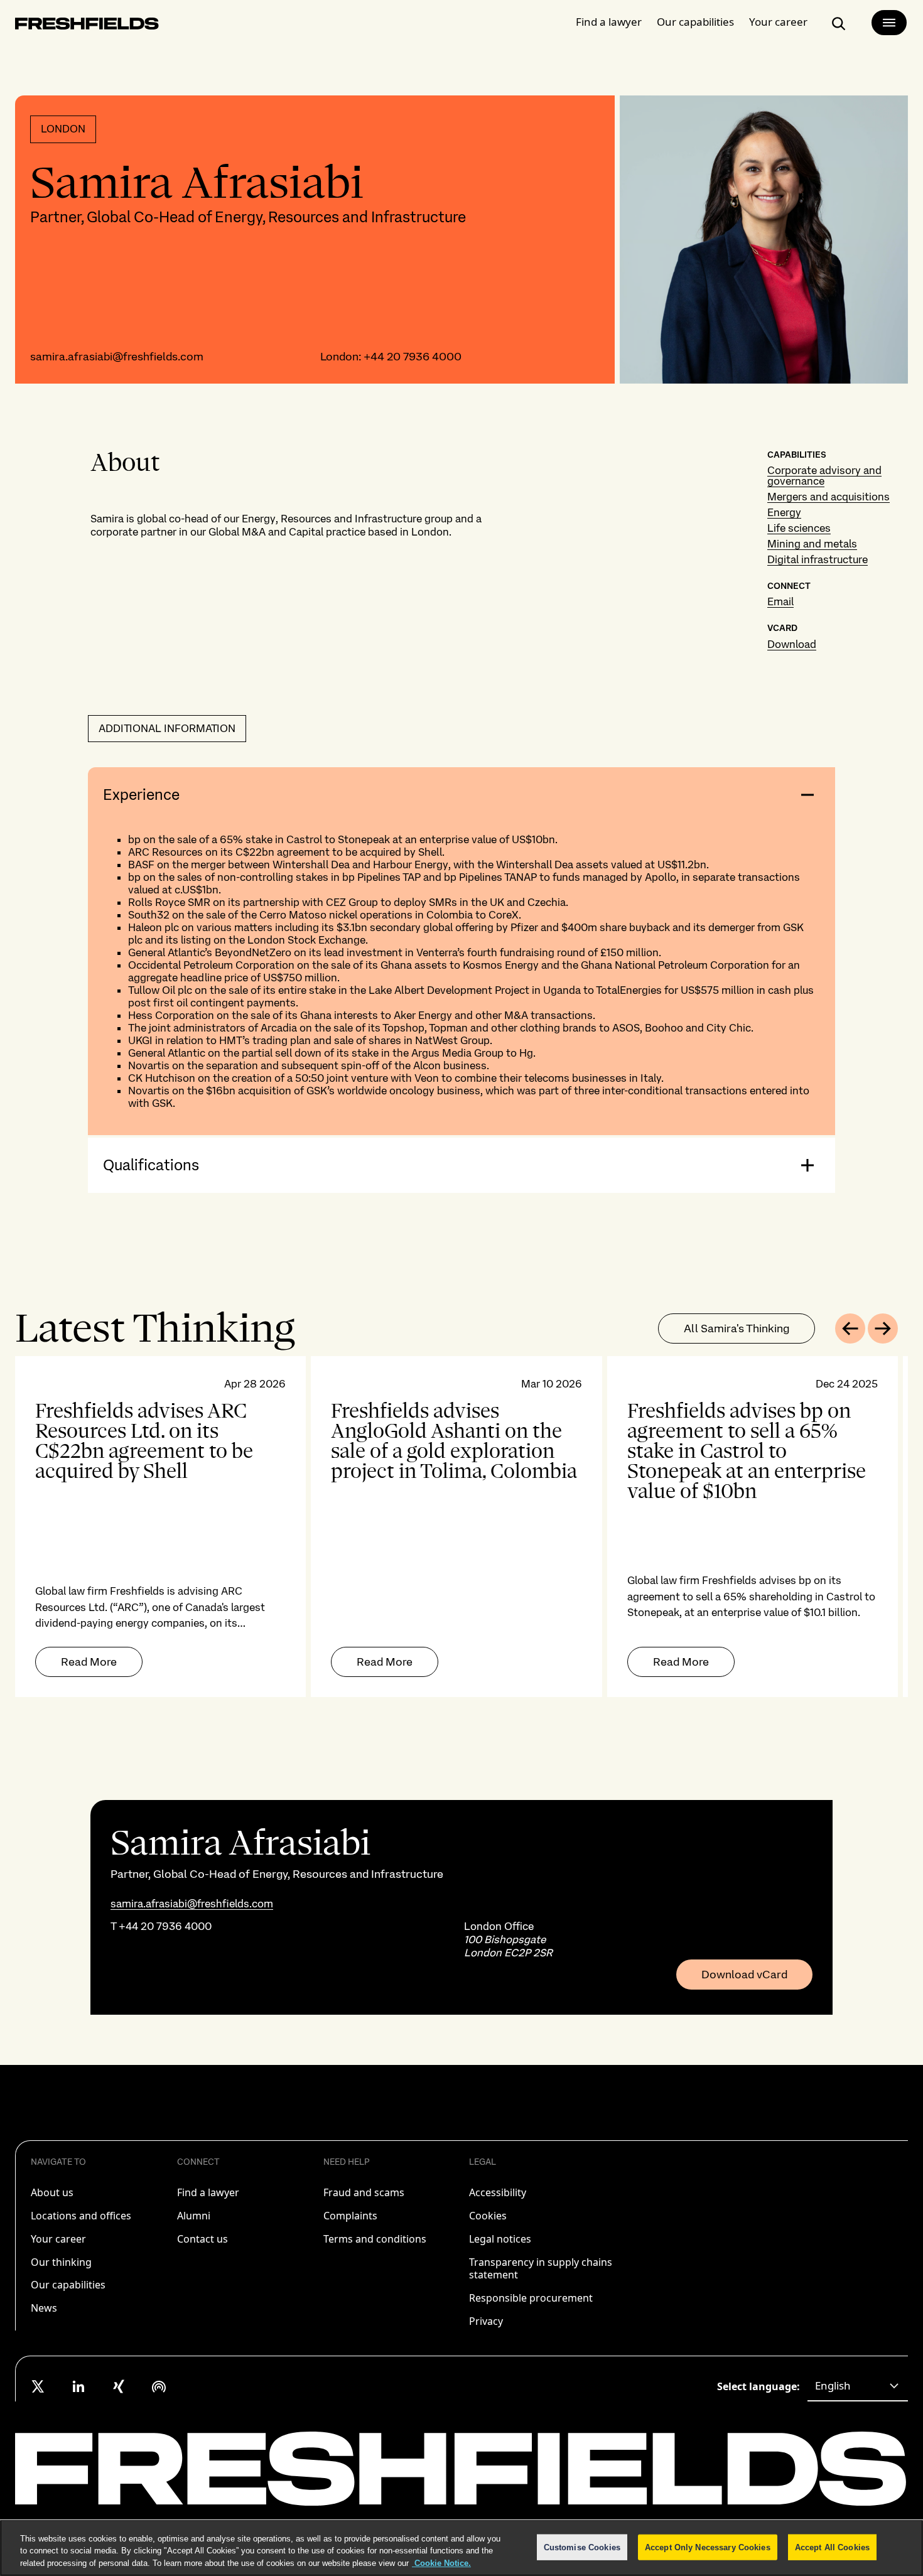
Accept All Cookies (832, 2547)
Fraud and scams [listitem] (364, 2192)
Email (780, 601)
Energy (784, 512)
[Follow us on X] (38, 2386)
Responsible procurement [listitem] (531, 2298)
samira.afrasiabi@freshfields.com (117, 356)
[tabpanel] (462, 1527)
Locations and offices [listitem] (81, 2216)
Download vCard (744, 1975)
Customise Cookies (582, 2547)
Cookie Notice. (441, 2563)
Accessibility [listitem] (498, 2192)
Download (792, 644)
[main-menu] (889, 23)
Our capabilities (695, 22)
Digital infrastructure (818, 559)
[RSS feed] (159, 2386)
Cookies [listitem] (488, 2216)
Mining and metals (812, 544)
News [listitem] (44, 2308)
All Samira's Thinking (737, 1328)
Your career (778, 22)
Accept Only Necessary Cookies (708, 2547)
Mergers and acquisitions (829, 497)
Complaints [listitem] (350, 2216)
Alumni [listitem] (194, 2216)
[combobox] (858, 2386)
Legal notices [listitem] (500, 2239)
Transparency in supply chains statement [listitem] (541, 2269)
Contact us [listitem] (202, 2239)
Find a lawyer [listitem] (208, 2192)
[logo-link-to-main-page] (87, 26)
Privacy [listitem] (486, 2321)
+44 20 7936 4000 (413, 356)
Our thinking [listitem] (61, 2262)
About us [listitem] (52, 2192)
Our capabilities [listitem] (68, 2285)
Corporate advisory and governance (824, 476)
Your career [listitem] (58, 2239)
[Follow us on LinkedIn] (78, 2386)
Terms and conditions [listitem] (375, 2239)
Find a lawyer (609, 22)
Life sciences (799, 528)
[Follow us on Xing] (119, 2386)
